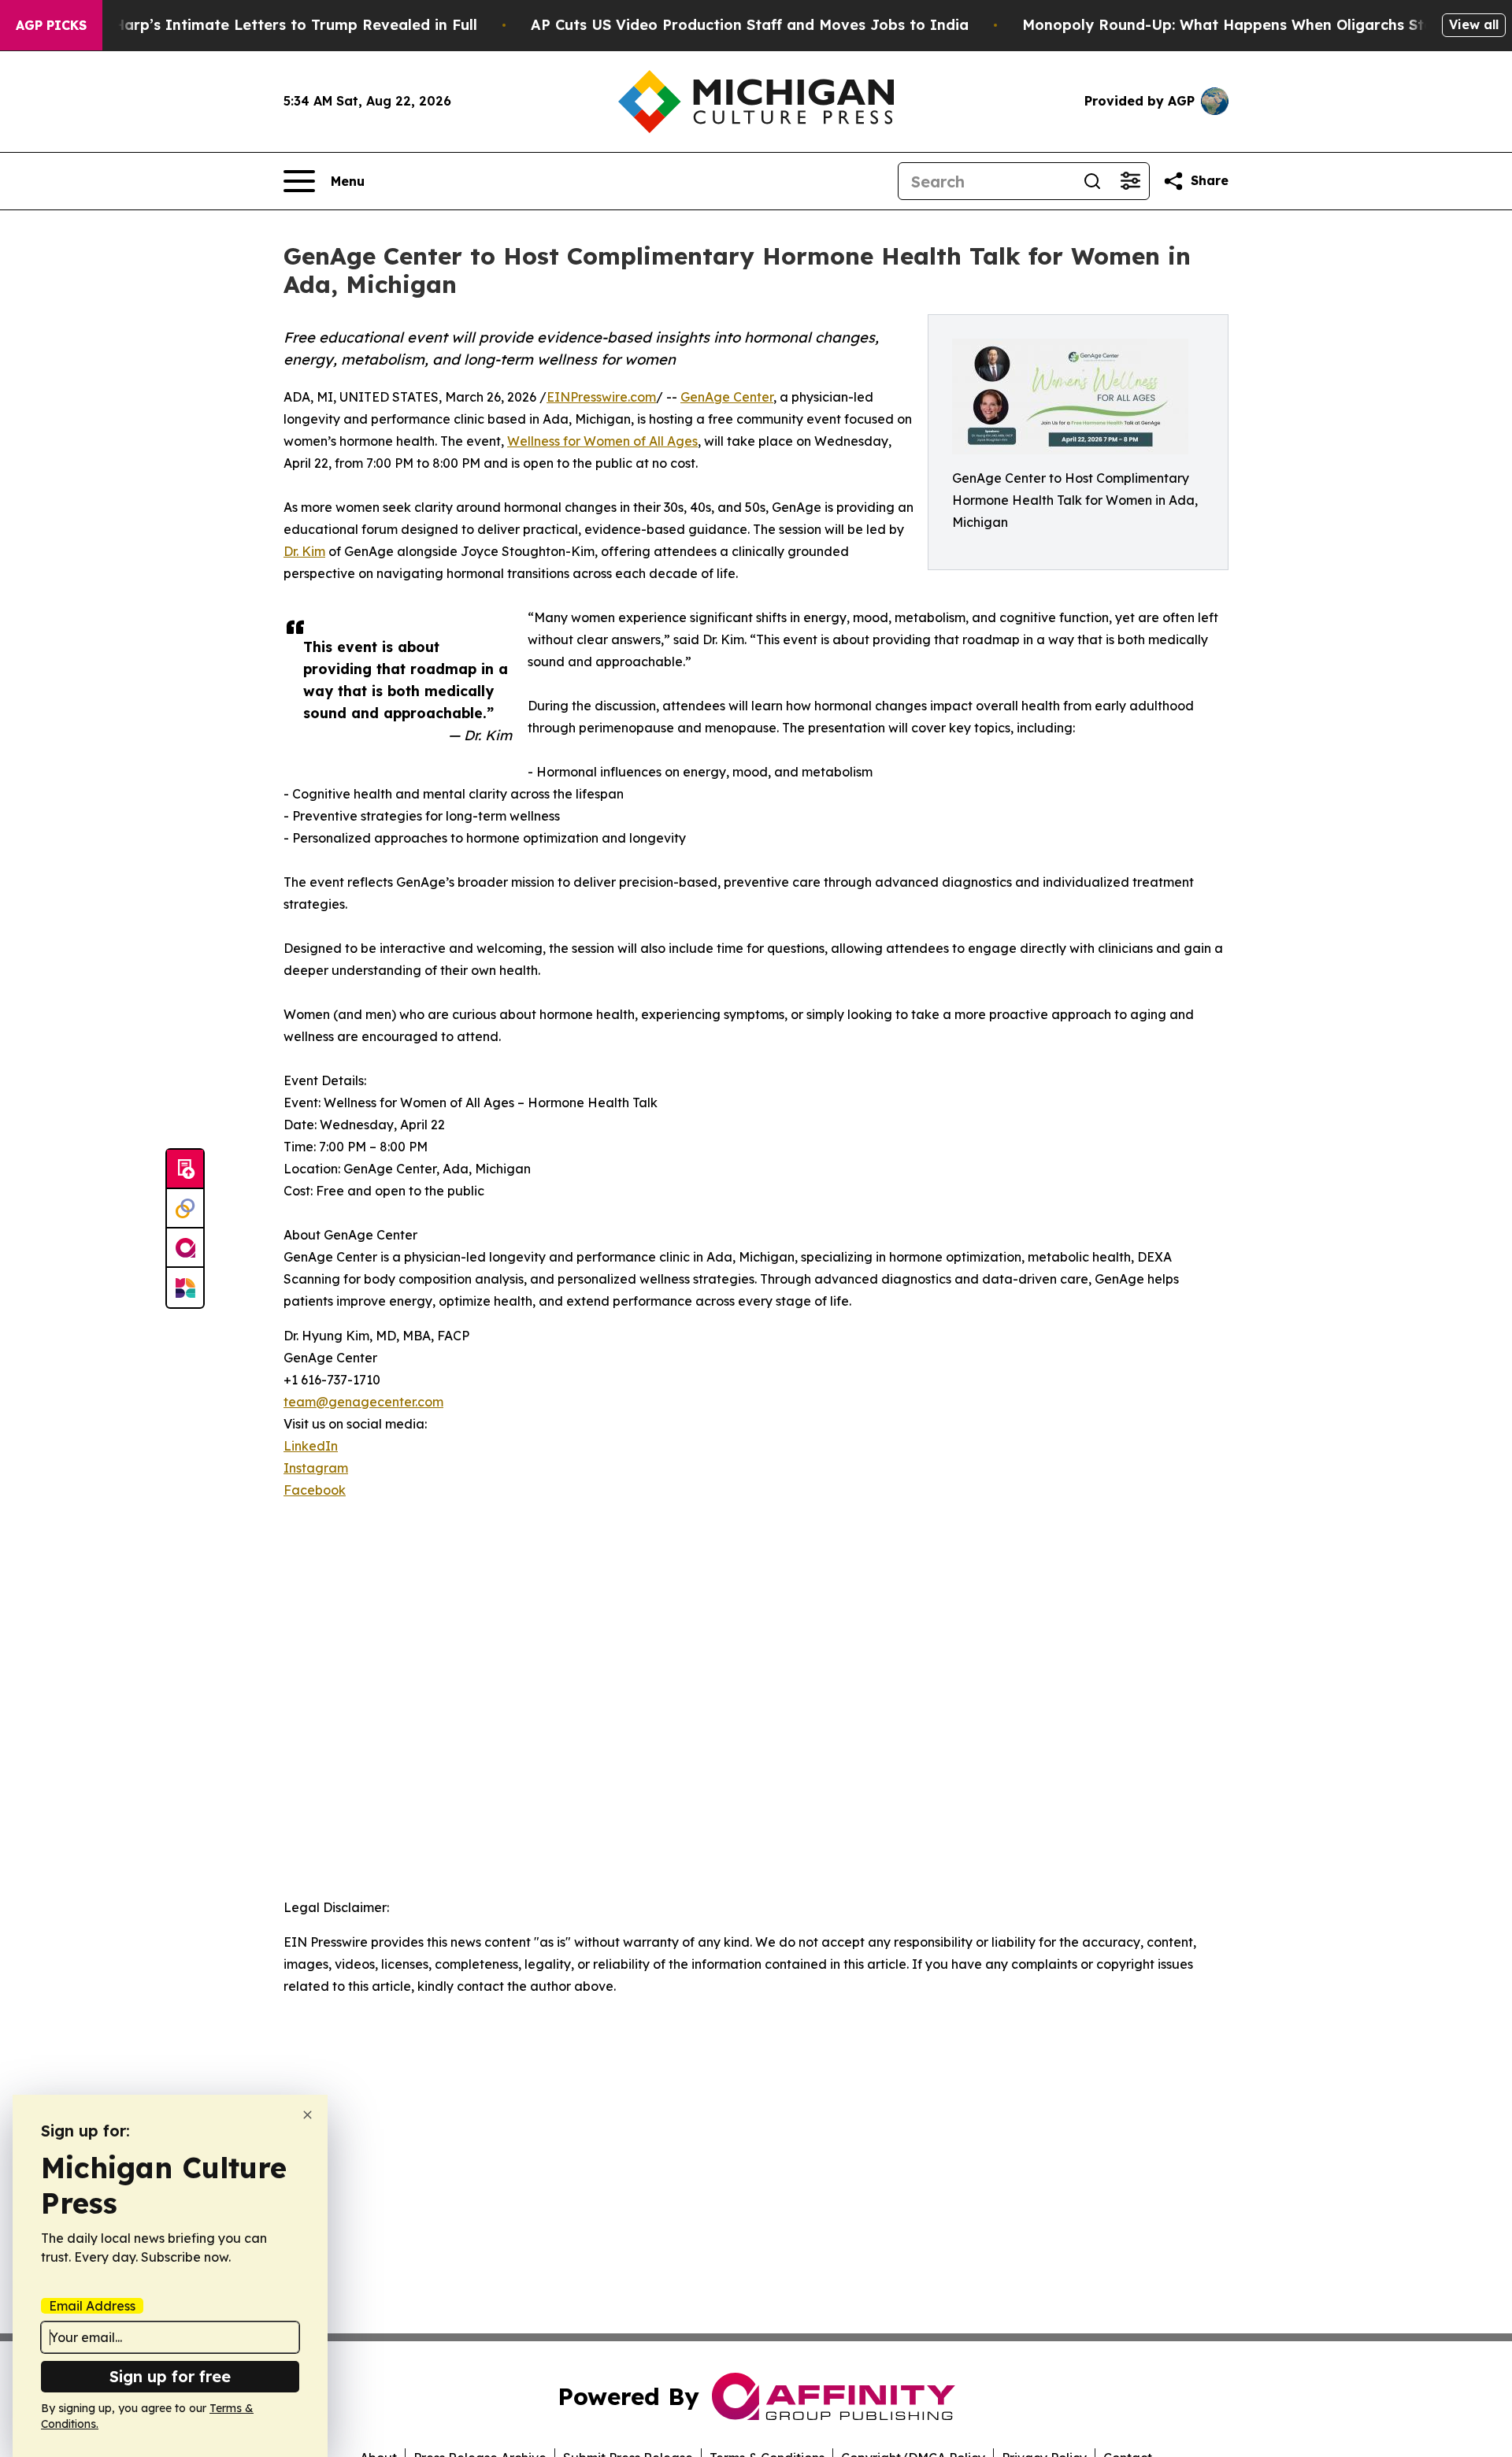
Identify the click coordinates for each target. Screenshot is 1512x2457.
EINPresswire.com (601, 397)
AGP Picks (51, 25)
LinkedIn (311, 1446)
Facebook (315, 1490)
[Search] (1092, 181)
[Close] (308, 2115)
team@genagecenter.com (363, 1402)
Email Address (92, 2306)
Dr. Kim (304, 551)
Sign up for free (170, 2376)
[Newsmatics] (185, 1288)
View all (1474, 24)
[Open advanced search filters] (1130, 181)
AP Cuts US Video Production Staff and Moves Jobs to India (750, 25)
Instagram (316, 1468)
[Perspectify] (185, 1209)
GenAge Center (727, 397)
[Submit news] (185, 1169)
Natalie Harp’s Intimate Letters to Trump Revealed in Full (266, 25)
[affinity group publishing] (185, 1248)
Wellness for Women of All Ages (602, 441)
